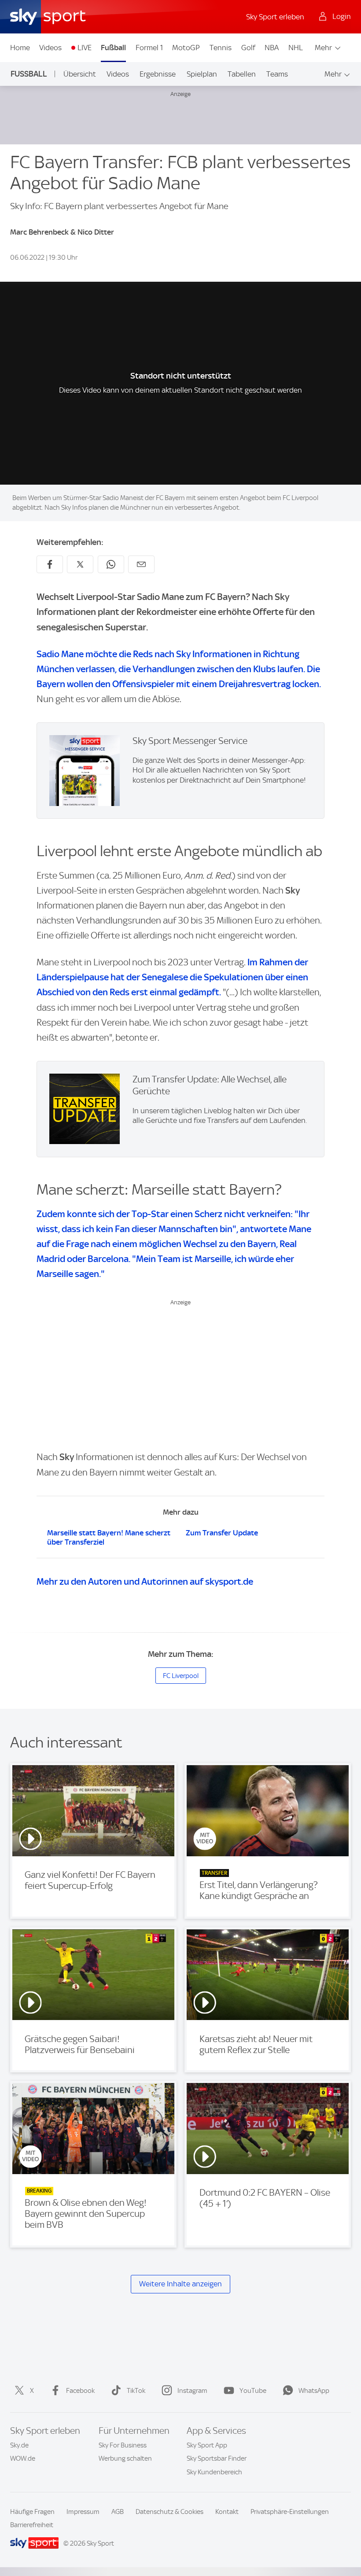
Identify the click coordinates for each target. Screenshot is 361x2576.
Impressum (83, 2512)
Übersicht (80, 74)
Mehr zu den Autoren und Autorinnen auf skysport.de (145, 1581)
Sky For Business (123, 2445)
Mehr (323, 48)
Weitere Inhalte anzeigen (180, 2284)
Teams (277, 74)
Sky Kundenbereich (214, 2472)
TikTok (136, 2391)
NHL (296, 48)
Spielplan (202, 74)
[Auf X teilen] (80, 564)
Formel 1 (149, 48)
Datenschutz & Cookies (169, 2512)
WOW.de (23, 2458)
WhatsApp (314, 2391)
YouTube (253, 2391)
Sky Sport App (207, 2445)
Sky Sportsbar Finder (217, 2458)
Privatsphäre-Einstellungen (290, 2512)
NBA (272, 48)
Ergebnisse (158, 74)
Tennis (221, 48)
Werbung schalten (125, 2458)
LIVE (85, 48)
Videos (50, 48)
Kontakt (227, 2512)
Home (20, 48)
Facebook (80, 2391)
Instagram (192, 2391)
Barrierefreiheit (32, 2525)
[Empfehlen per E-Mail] (141, 564)
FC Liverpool (181, 1676)
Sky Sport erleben (275, 17)
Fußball (113, 48)
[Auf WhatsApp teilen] (111, 564)
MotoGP (186, 48)
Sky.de (19, 2445)
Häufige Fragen (32, 2512)
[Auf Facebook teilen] (50, 564)
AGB (118, 2512)
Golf (248, 48)
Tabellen (242, 74)
